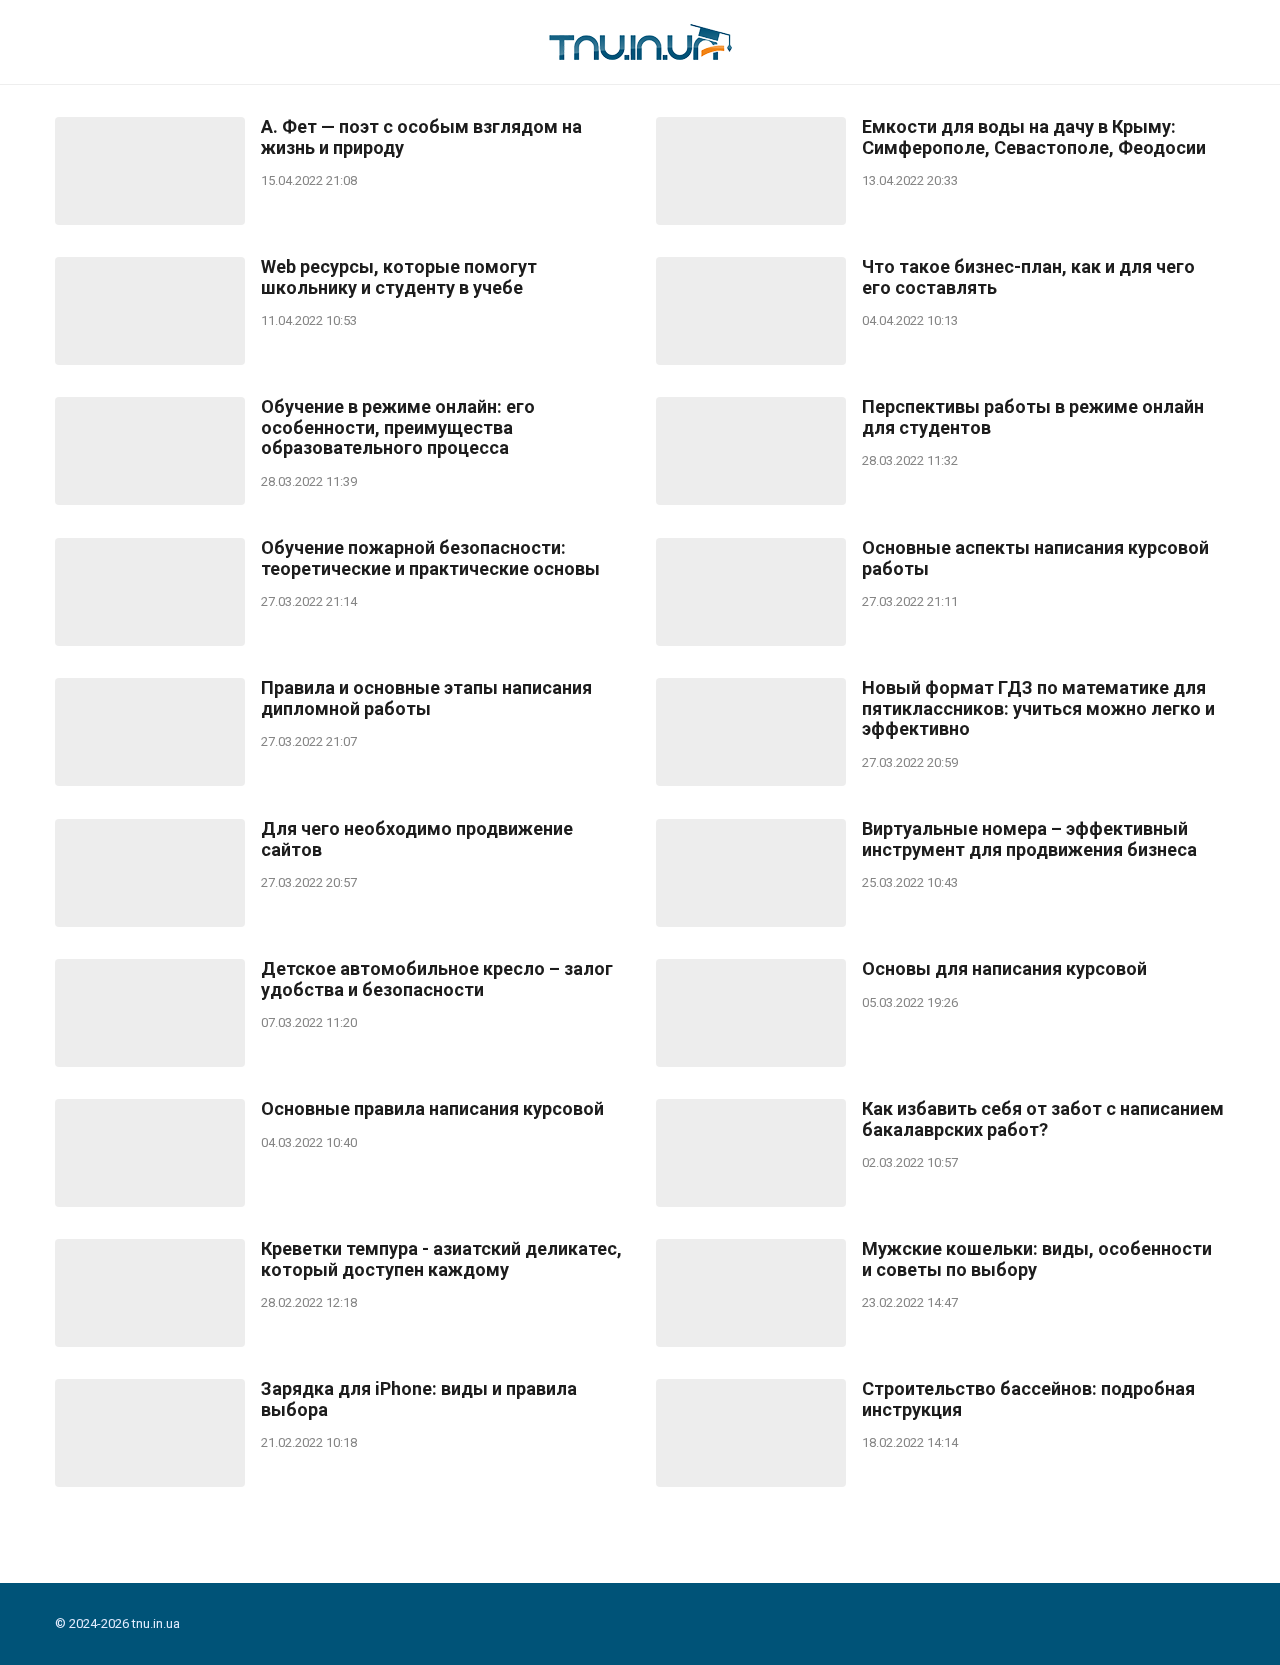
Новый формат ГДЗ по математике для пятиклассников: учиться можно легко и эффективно (1038, 708)
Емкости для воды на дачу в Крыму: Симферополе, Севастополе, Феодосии (1034, 137)
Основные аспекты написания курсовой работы (1035, 558)
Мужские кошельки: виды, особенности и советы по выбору (1037, 1259)
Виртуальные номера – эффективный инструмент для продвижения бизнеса (1029, 839)
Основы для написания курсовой (1004, 969)
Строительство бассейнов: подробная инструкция (1028, 1399)
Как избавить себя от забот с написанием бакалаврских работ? (1043, 1119)
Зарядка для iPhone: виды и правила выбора (419, 1399)
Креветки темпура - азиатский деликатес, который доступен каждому (441, 1259)
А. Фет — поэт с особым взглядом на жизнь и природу (421, 137)
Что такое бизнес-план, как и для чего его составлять (1028, 277)
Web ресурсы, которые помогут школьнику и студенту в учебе (399, 277)
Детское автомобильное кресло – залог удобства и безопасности (437, 979)
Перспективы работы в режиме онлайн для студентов (1033, 417)
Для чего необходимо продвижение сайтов (417, 839)
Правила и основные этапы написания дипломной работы (426, 698)
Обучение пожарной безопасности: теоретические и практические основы (430, 558)
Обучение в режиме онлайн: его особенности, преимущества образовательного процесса (398, 427)
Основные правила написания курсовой (432, 1109)
